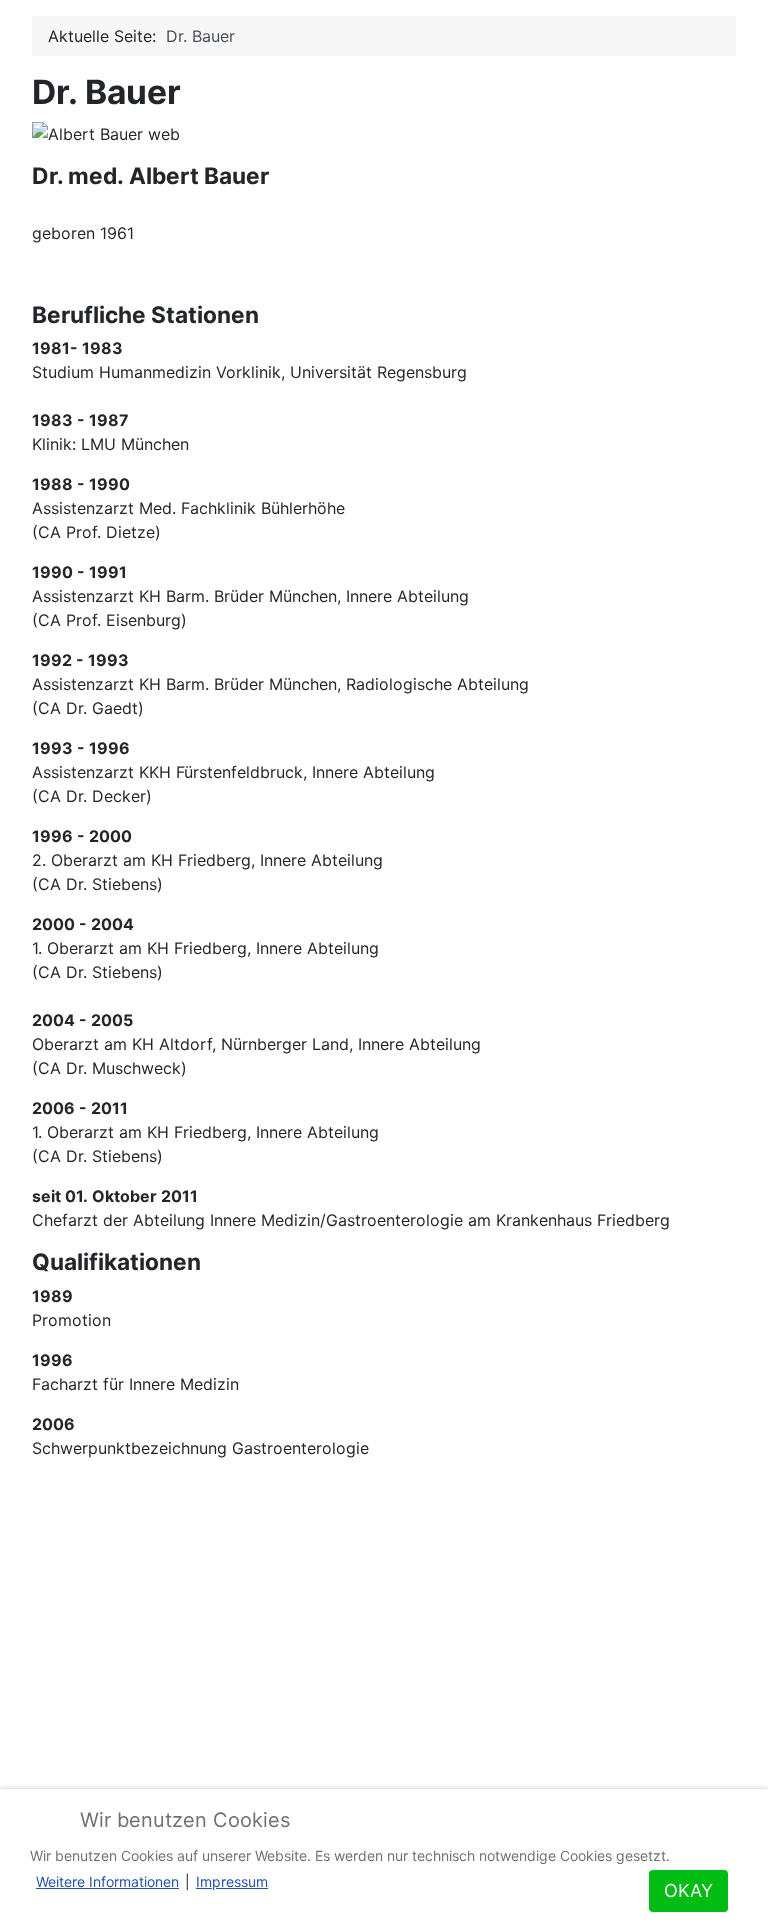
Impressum (232, 1881)
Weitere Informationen (107, 1881)
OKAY (688, 1890)
